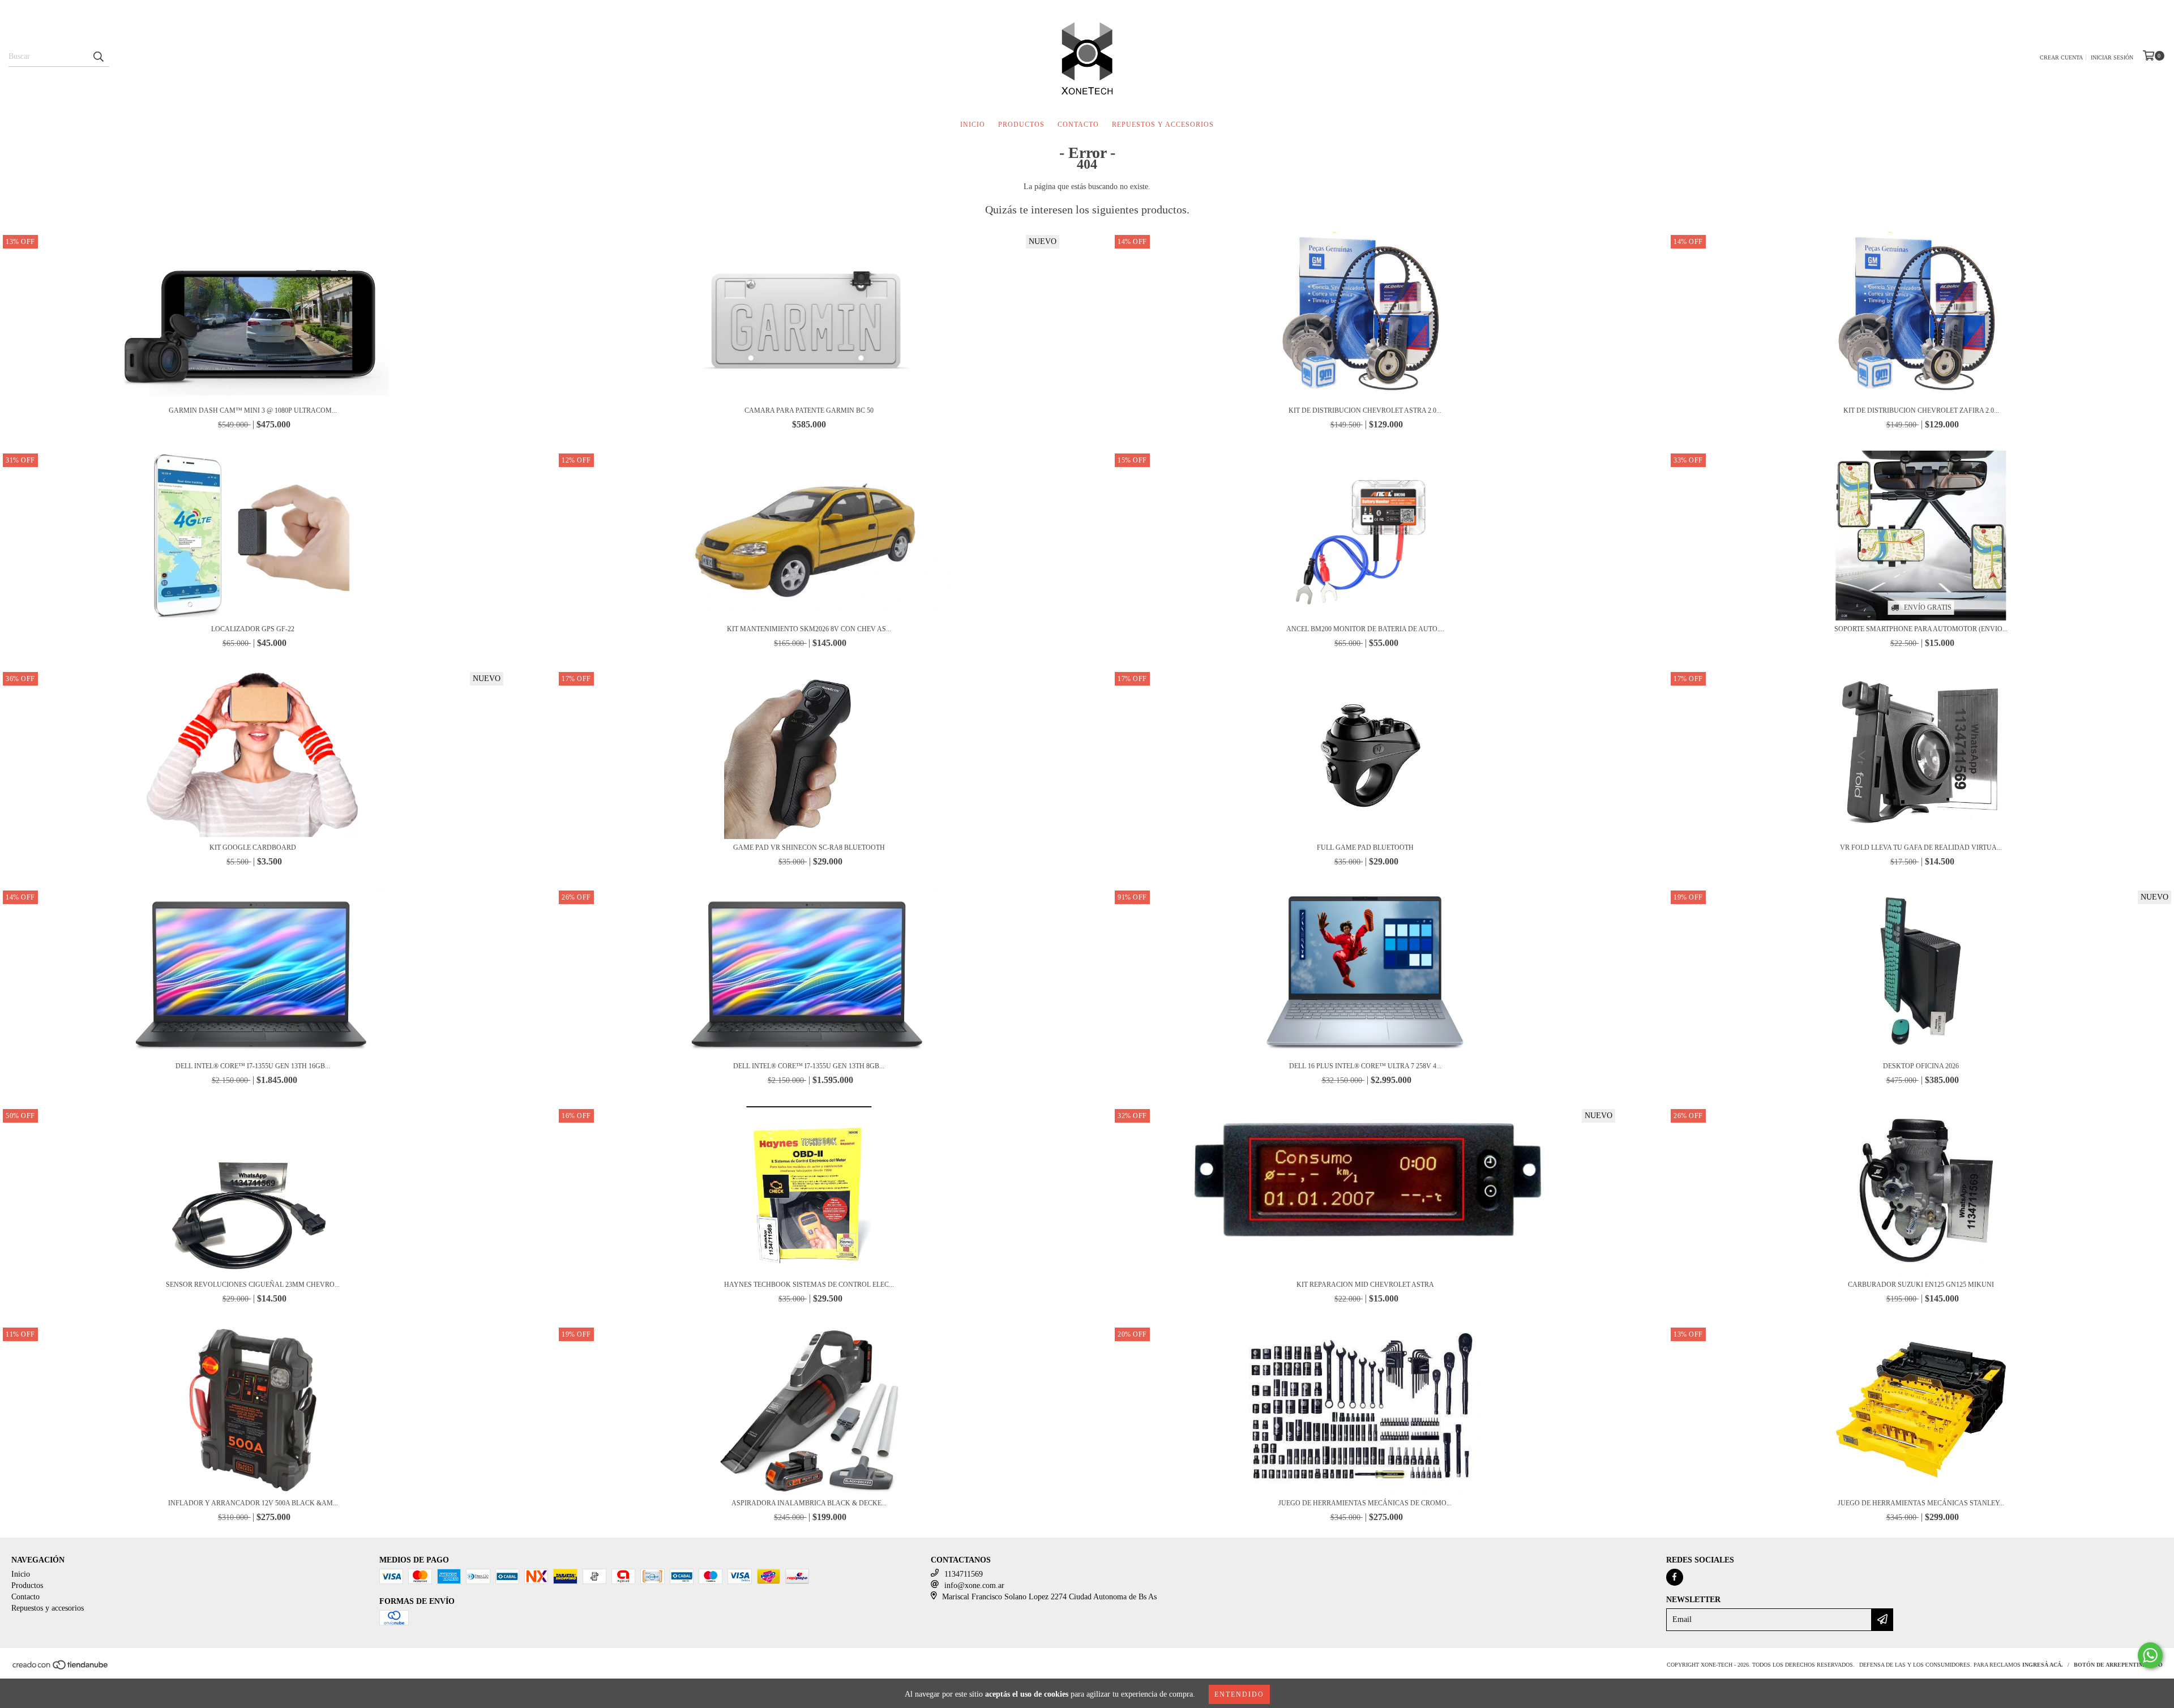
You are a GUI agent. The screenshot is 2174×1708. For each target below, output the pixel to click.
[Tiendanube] (61, 1668)
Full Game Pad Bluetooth (1365, 847)
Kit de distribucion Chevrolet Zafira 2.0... (1921, 410)
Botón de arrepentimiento (2118, 1665)
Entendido (1239, 1694)
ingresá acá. (2043, 1665)
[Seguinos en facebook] (1675, 1577)
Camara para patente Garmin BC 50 (809, 410)
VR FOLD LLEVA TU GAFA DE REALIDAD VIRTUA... (1921, 847)
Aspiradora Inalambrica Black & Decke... (809, 1503)
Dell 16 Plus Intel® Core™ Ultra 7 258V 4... (1365, 1066)
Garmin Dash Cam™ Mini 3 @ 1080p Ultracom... (253, 410)
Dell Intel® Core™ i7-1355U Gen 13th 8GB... (809, 1066)
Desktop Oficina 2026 (1921, 1066)
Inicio (973, 125)
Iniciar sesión (2112, 57)
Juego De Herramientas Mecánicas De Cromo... (1365, 1503)
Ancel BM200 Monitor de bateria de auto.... (1365, 629)
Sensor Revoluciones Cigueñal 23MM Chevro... (253, 1285)
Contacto (1078, 125)
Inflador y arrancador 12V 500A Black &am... (253, 1503)
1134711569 (964, 1574)
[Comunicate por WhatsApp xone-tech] (2150, 1655)
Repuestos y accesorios (1163, 125)
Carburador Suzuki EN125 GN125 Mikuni (1921, 1285)
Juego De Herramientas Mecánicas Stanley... (1921, 1503)
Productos (1021, 125)
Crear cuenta (2061, 57)
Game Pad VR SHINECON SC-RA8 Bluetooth (809, 847)
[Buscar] (98, 57)
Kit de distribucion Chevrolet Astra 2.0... (1365, 410)
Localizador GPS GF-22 (253, 629)
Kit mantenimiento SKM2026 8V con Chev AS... (809, 629)
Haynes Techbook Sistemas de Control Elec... (809, 1285)
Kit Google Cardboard (253, 847)
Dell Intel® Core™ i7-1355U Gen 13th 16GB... (253, 1066)
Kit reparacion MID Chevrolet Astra (1365, 1285)
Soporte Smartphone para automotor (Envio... (1921, 629)
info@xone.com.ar (974, 1585)
